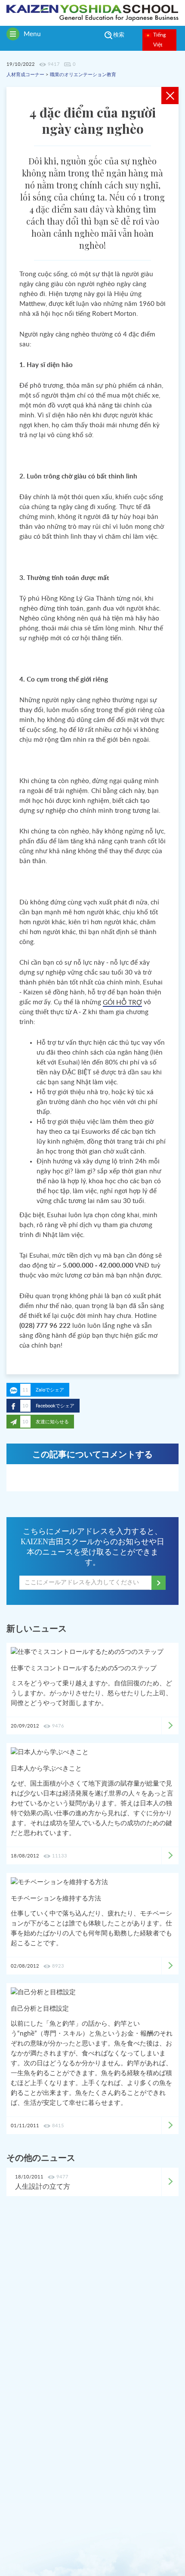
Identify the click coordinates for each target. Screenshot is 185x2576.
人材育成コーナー (25, 75)
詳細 (170, 2182)
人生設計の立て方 (43, 2187)
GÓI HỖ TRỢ (122, 1003)
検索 (119, 35)
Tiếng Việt (159, 40)
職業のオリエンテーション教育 (83, 75)
